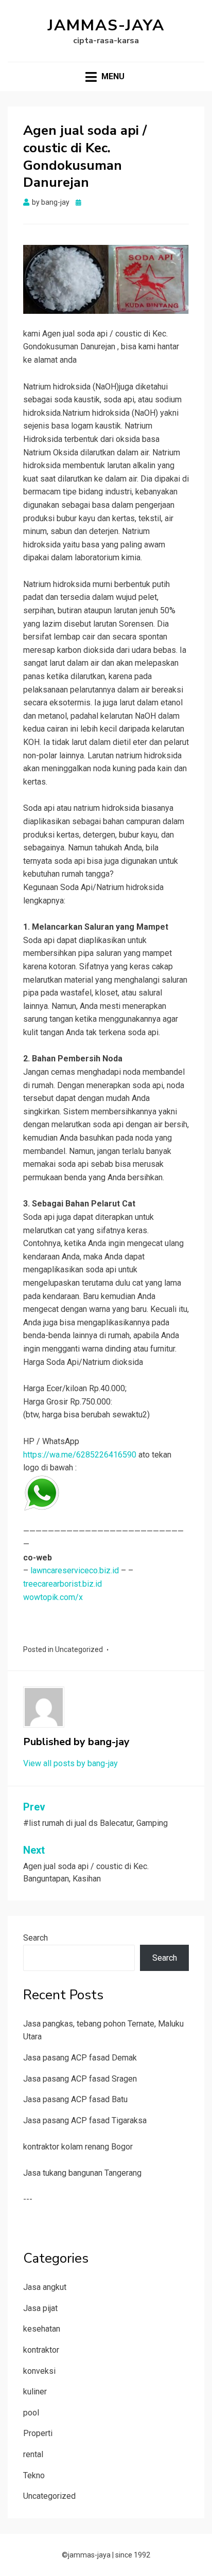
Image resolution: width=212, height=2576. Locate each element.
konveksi (39, 2371)
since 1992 (133, 2555)
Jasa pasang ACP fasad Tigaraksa (85, 2120)
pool (31, 2413)
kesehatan (42, 2329)
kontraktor (41, 2350)
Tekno (34, 2475)
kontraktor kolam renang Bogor (78, 2147)
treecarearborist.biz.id (63, 1584)
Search (36, 1938)
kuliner (35, 2392)
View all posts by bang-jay (70, 1763)
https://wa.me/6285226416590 (80, 1455)
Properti (38, 2433)
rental (33, 2454)
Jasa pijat (40, 2308)
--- (28, 2199)
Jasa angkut (45, 2287)
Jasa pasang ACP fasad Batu (75, 2099)
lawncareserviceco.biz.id (75, 1570)
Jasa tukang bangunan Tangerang (82, 2173)
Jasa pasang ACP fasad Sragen (80, 2079)
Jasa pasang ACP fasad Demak (80, 2058)
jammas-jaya (106, 25)
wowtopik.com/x (53, 1597)
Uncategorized (79, 1649)
